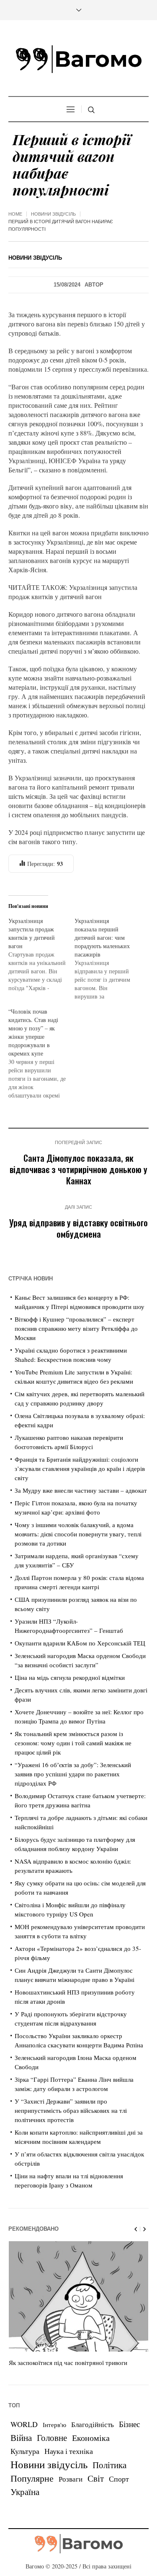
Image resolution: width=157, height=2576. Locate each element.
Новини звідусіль (53, 214)
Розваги (71, 2479)
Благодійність (93, 2424)
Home (15, 214)
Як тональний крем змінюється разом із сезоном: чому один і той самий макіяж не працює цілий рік (73, 1743)
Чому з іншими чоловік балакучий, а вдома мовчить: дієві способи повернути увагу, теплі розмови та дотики (78, 1534)
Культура (25, 2451)
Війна (21, 2438)
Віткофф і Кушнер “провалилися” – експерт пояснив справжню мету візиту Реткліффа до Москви (76, 1328)
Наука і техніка (69, 2451)
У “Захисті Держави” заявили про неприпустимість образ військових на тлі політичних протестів (71, 2110)
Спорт (119, 2479)
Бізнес (129, 2424)
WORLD (24, 2424)
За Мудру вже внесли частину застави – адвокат (81, 1490)
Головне (52, 2438)
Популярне (32, 2478)
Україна (25, 2491)
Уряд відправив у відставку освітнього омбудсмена (78, 1228)
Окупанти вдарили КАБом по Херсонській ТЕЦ (80, 1643)
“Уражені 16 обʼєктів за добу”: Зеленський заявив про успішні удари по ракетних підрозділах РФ (73, 1774)
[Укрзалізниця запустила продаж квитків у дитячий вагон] (41, 954)
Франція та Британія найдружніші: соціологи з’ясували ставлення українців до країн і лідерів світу (80, 1468)
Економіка (91, 2438)
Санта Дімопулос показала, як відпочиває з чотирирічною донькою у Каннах (78, 1169)
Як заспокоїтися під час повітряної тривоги (68, 2362)
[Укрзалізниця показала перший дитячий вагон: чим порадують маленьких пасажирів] (108, 959)
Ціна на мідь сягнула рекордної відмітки (70, 1677)
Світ (96, 2478)
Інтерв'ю (54, 2425)
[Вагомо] (79, 59)
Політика (109, 2465)
